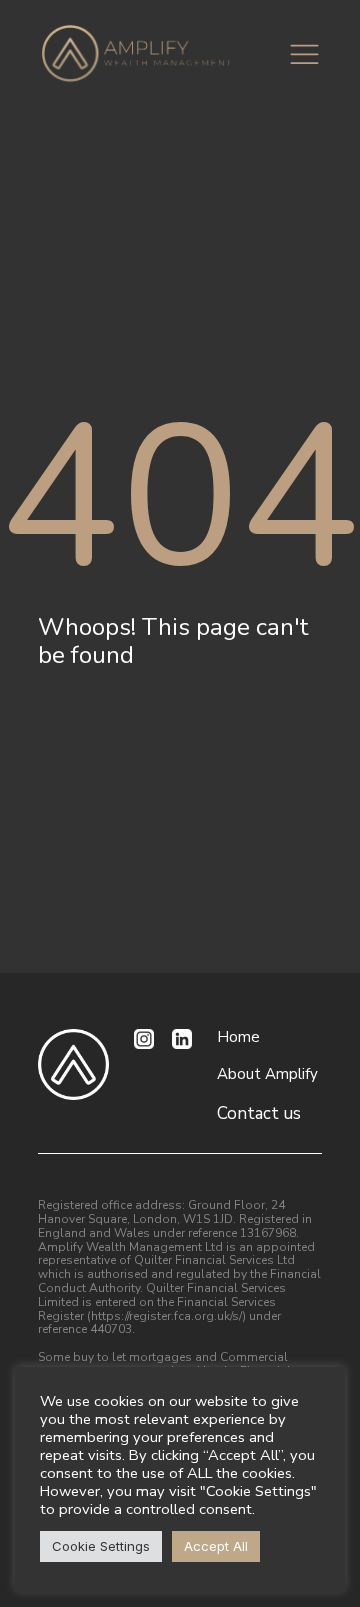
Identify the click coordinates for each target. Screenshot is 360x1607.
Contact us (259, 1114)
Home (238, 1037)
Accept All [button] (216, 1546)
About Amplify (267, 1074)
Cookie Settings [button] (101, 1546)
